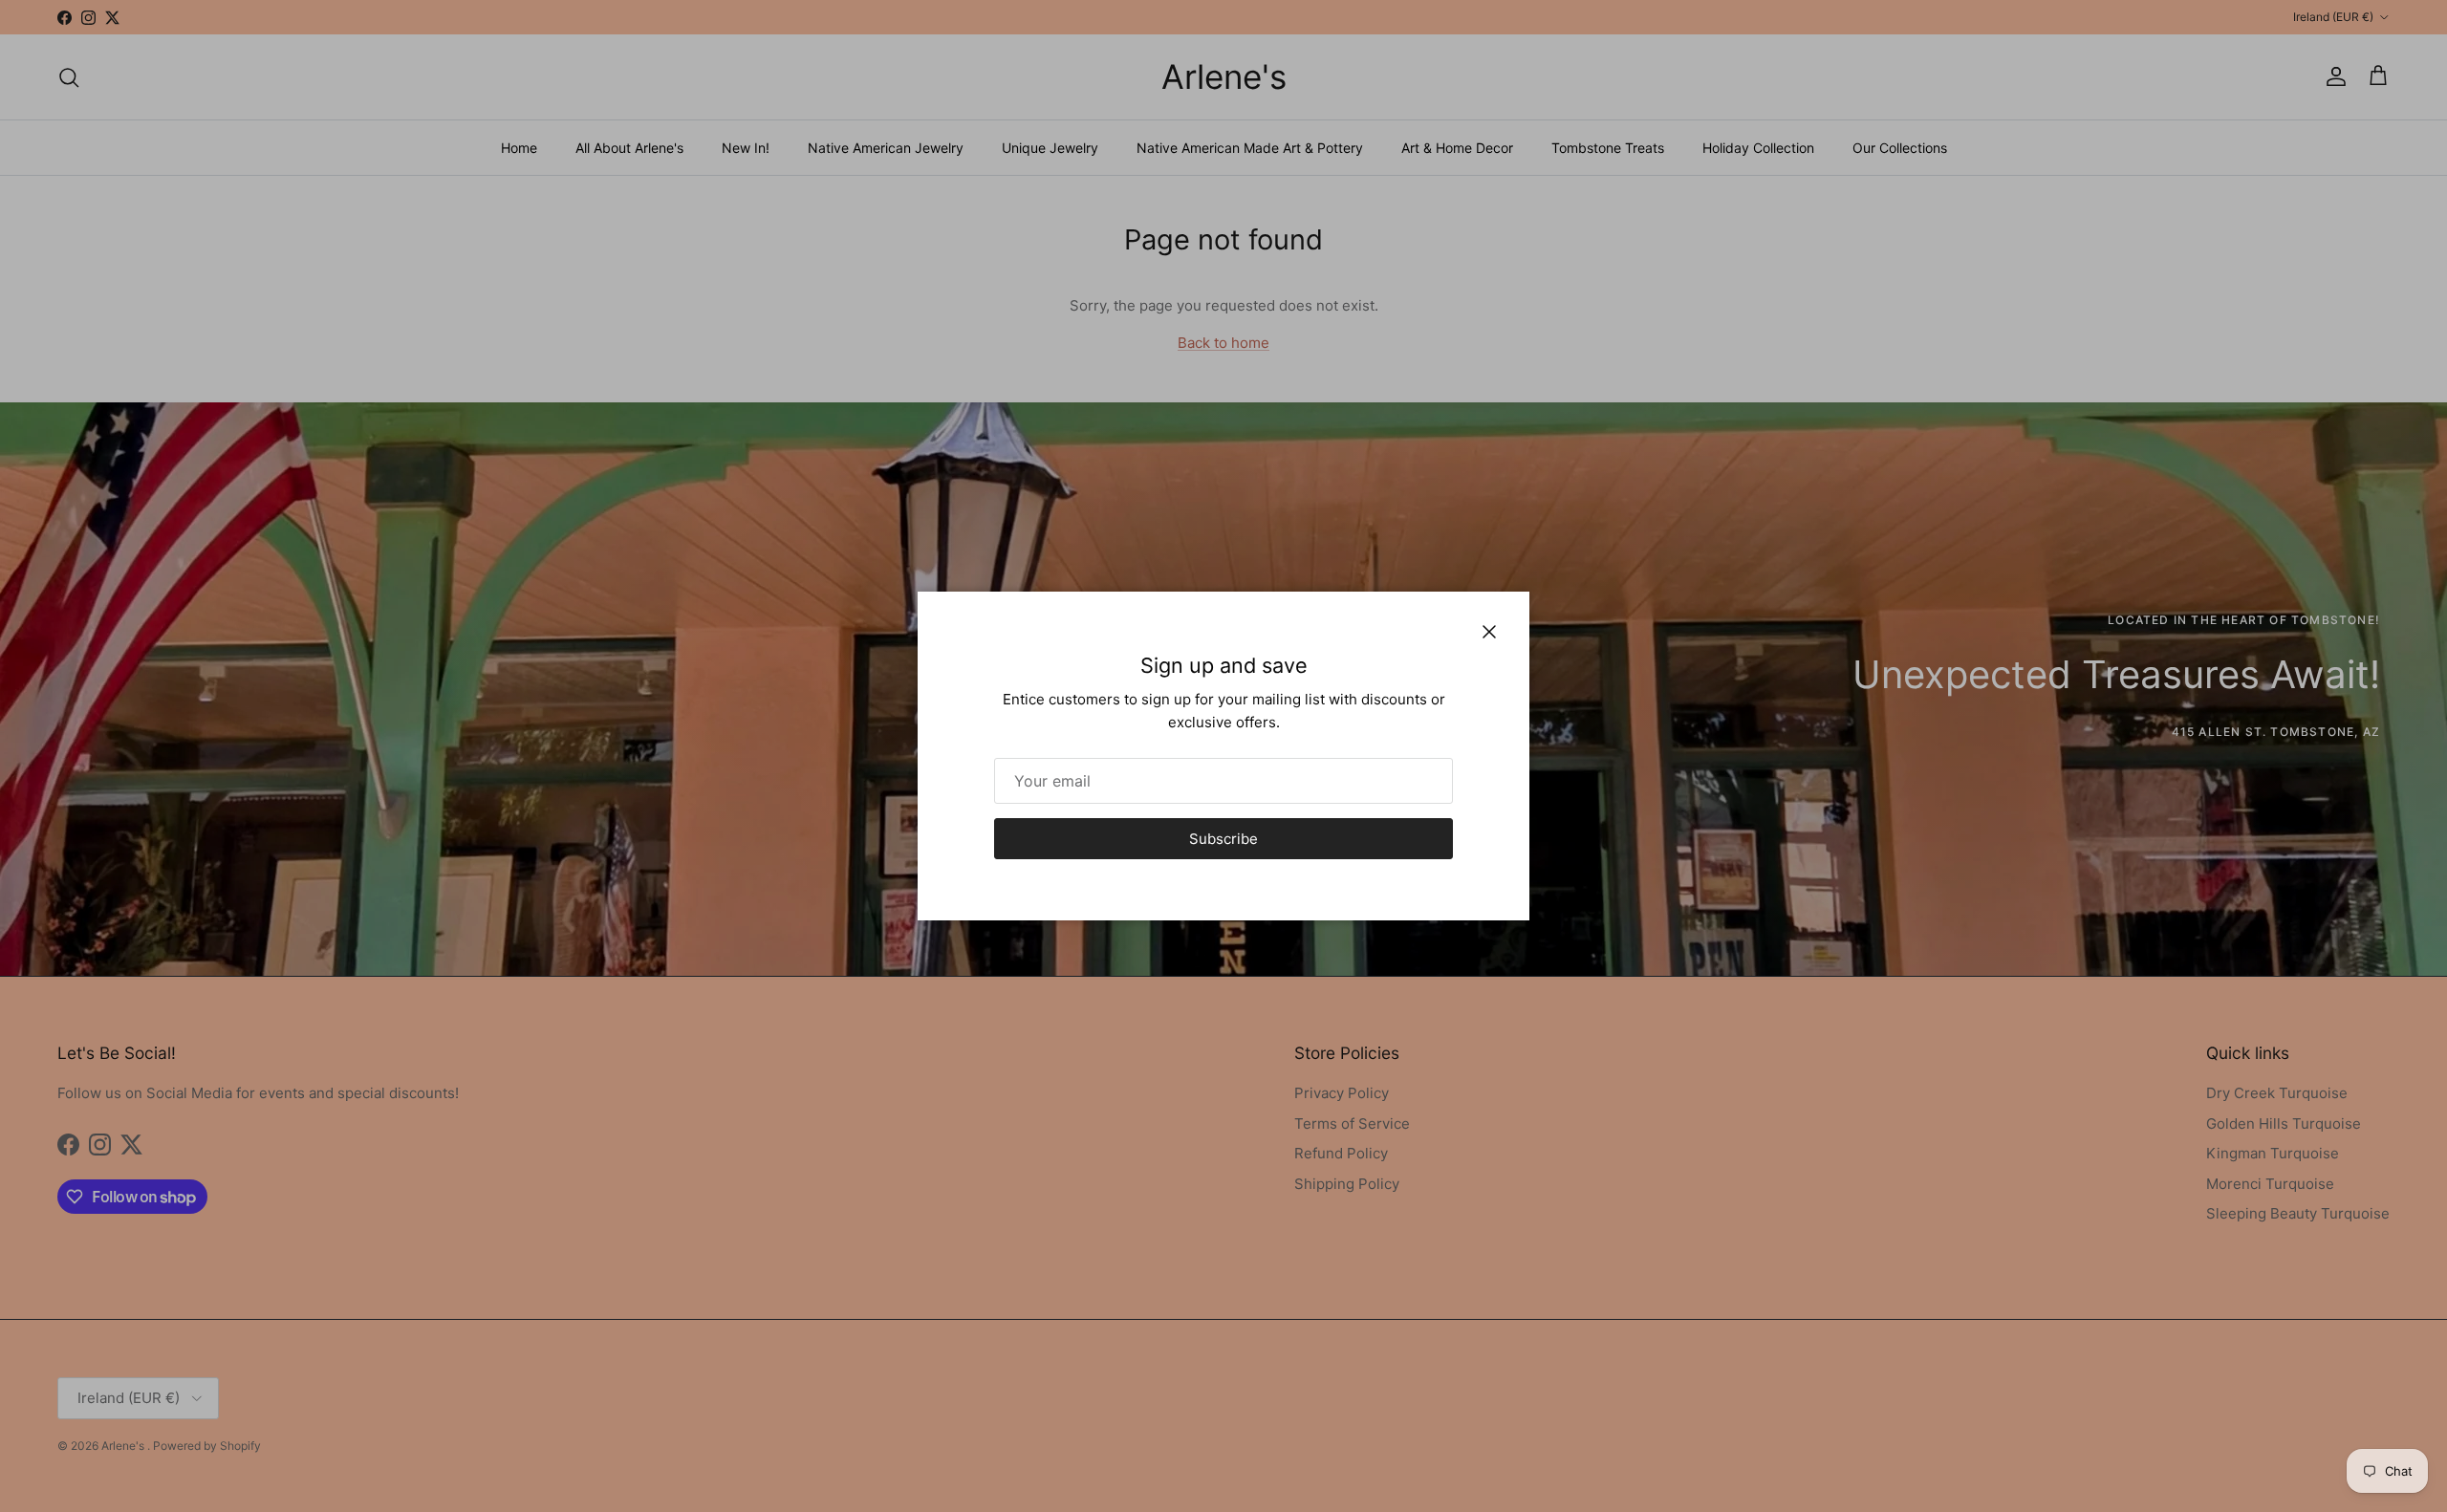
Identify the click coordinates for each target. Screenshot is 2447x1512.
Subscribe (1223, 839)
